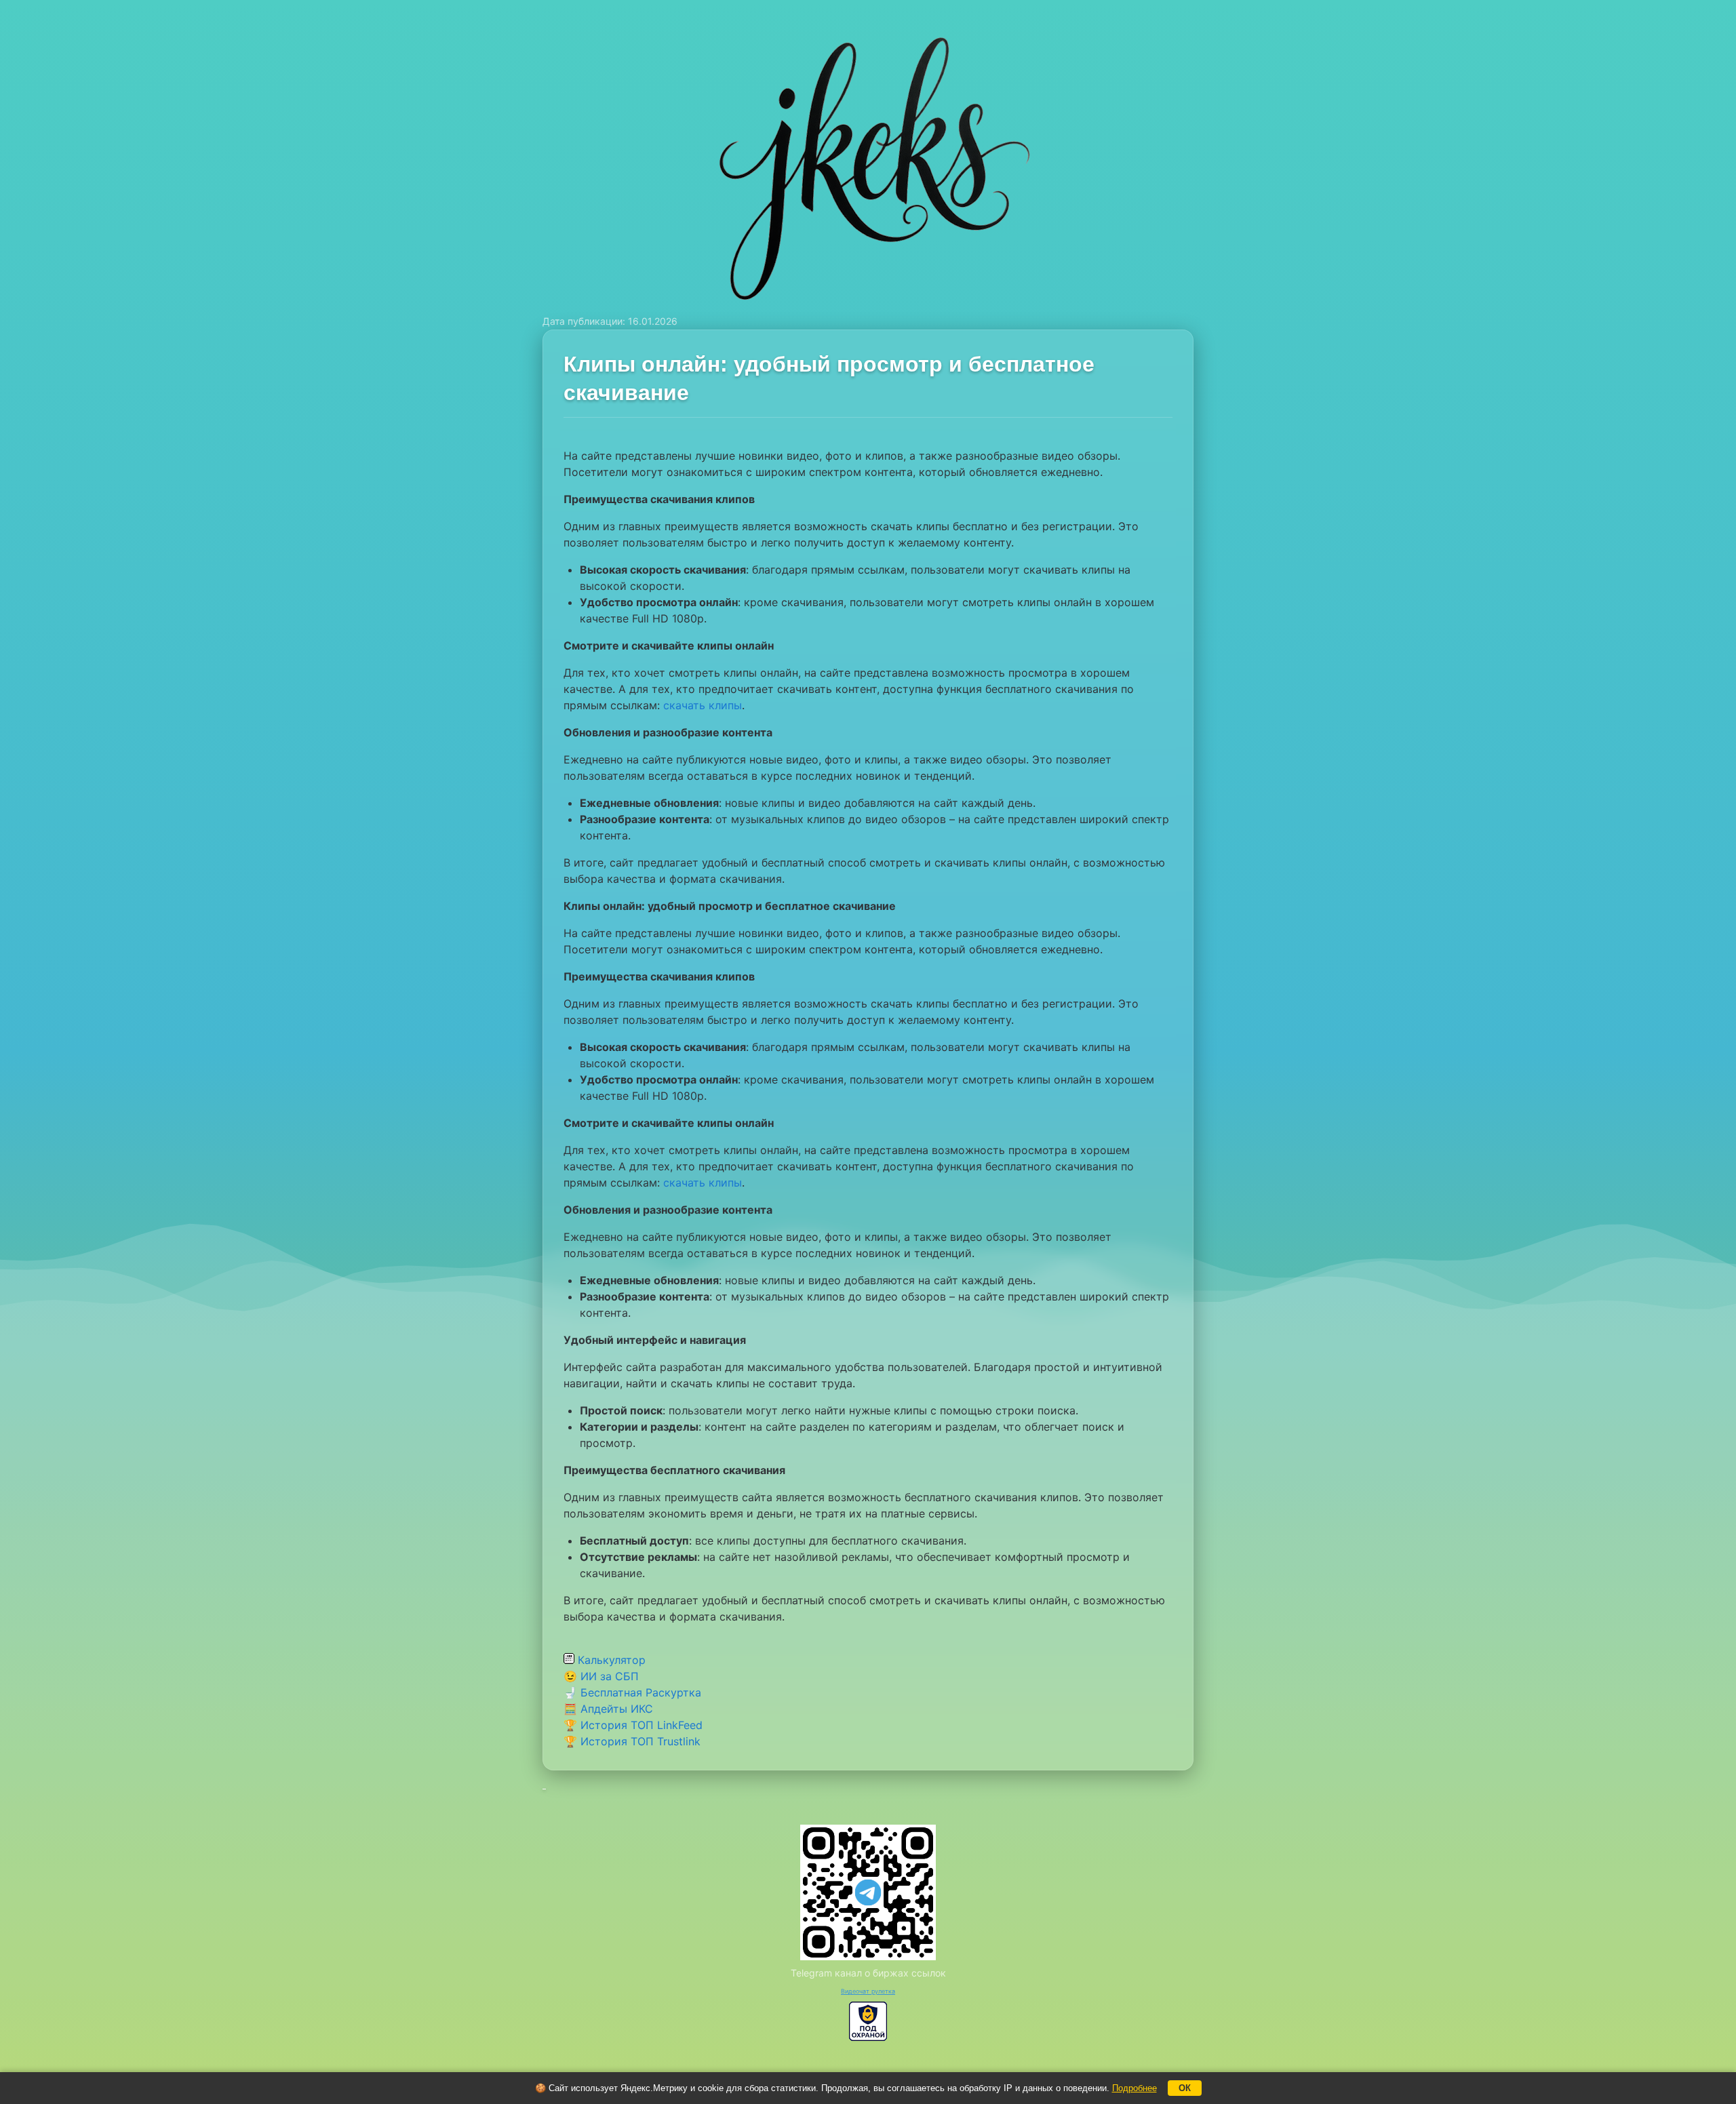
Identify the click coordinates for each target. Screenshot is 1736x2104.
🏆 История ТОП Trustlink (632, 1741)
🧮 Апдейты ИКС (608, 1709)
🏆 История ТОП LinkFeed (633, 1725)
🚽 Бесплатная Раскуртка (632, 1692)
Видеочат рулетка (868, 1991)
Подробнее (1135, 2088)
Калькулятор (610, 1660)
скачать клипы (703, 705)
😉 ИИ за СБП (601, 1676)
